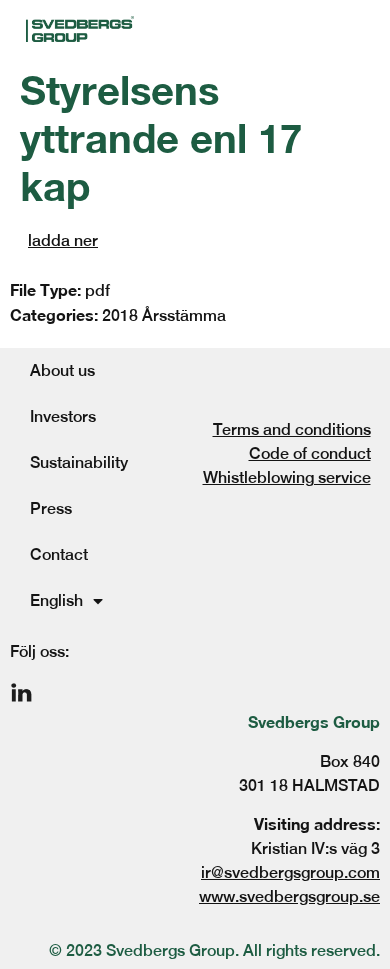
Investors (63, 416)
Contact (59, 554)
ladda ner (63, 240)
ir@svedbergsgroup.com (290, 872)
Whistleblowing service (287, 477)
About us (62, 370)
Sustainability (79, 462)
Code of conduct (310, 453)
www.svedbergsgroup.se (289, 896)
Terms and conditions (292, 429)
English (56, 600)
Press (51, 508)
